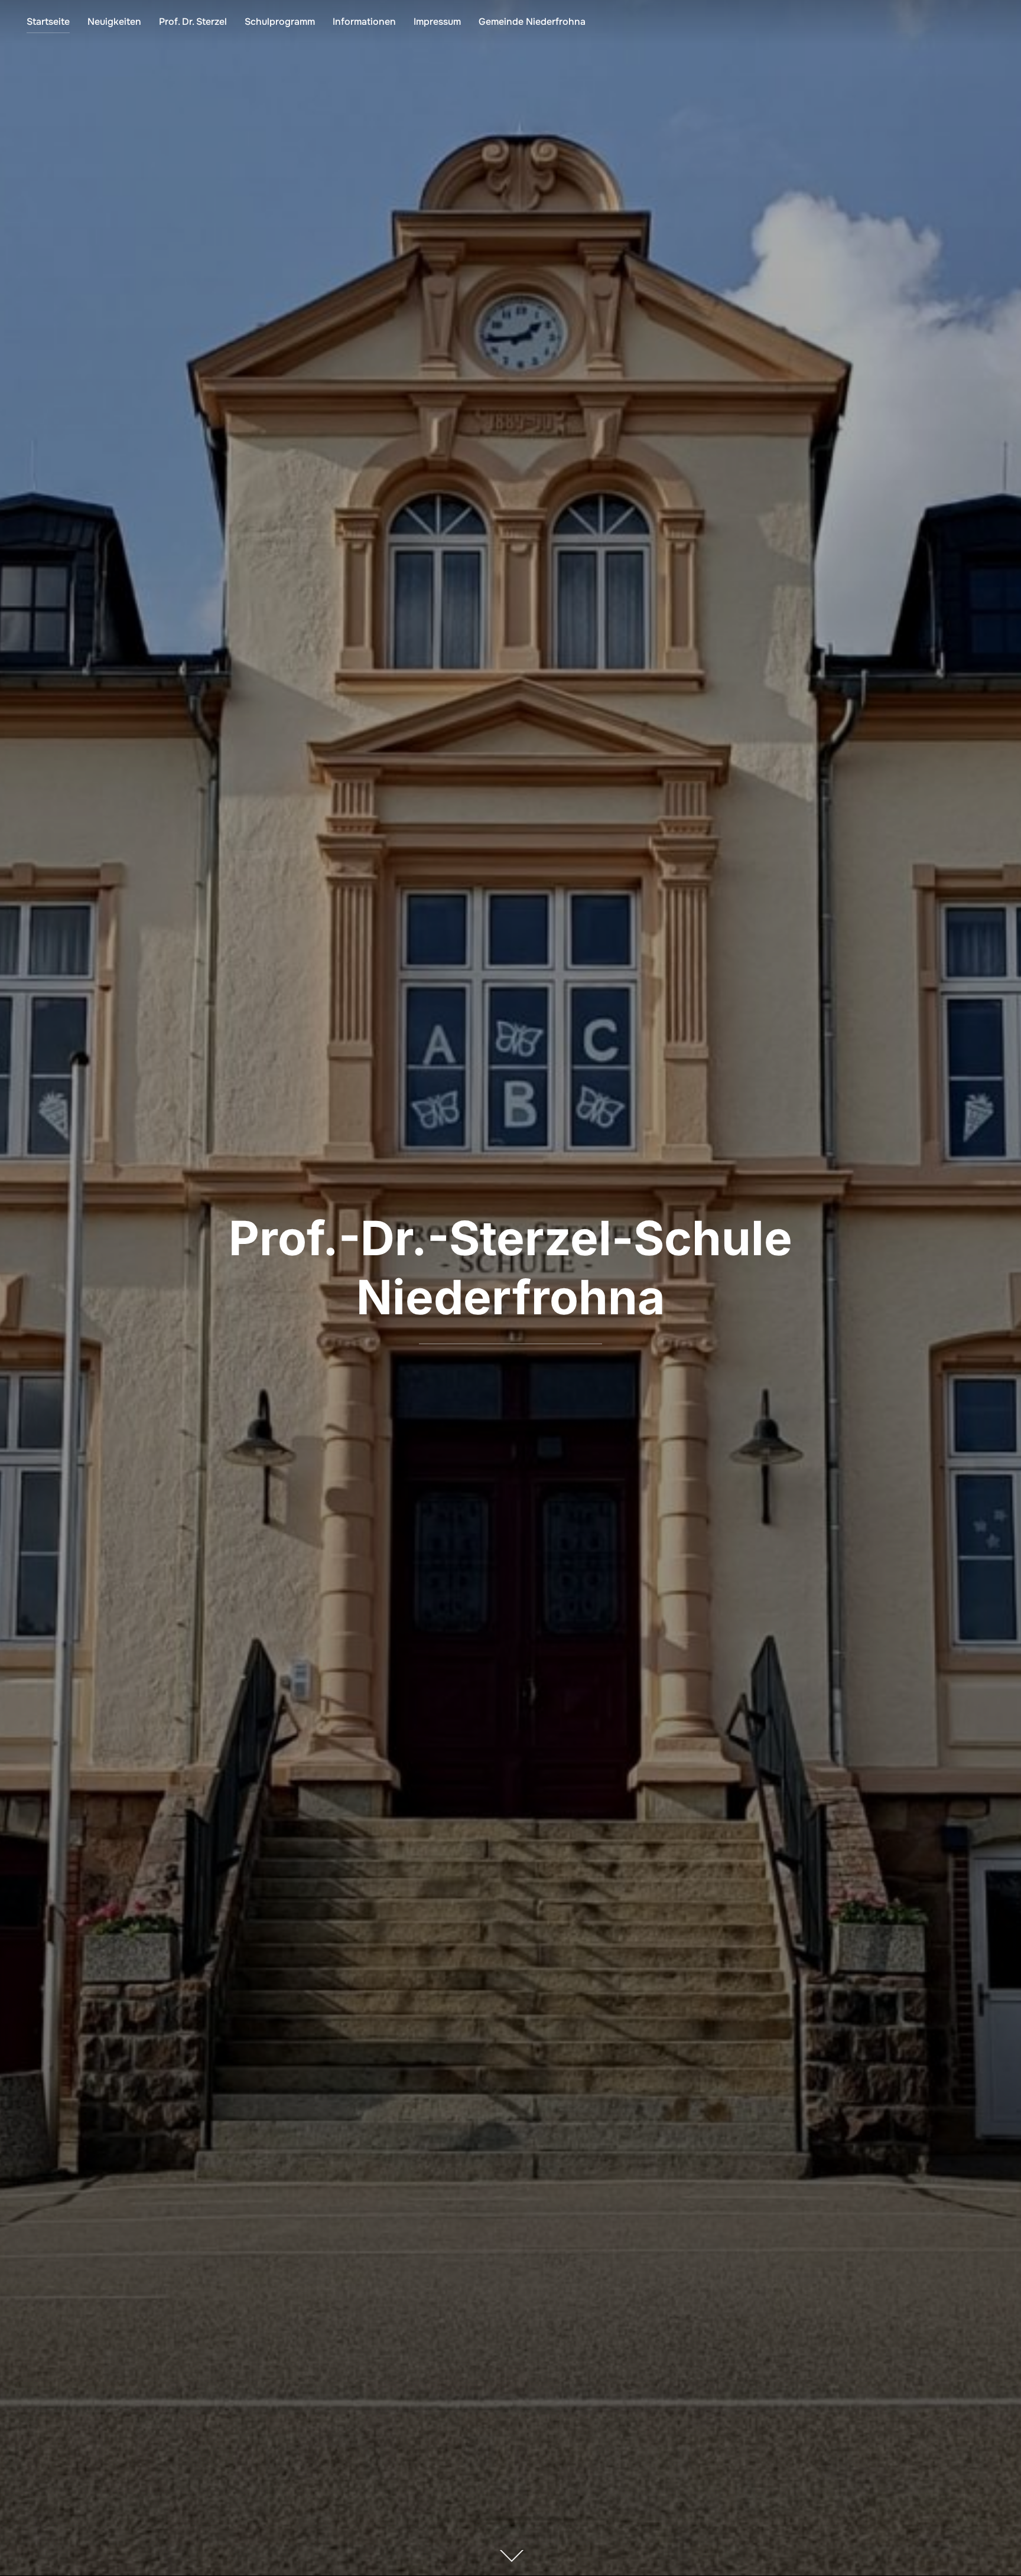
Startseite (48, 22)
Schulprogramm (280, 22)
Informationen (364, 22)
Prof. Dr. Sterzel (193, 22)
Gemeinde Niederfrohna (532, 22)
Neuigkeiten (114, 22)
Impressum (437, 22)
